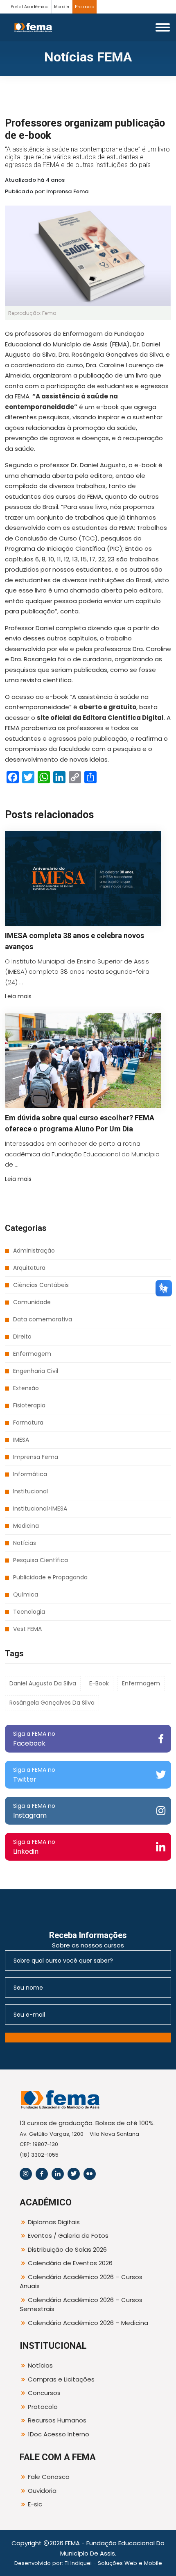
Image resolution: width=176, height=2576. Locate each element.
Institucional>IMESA (40, 1509)
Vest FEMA (27, 1629)
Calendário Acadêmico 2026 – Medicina (88, 2323)
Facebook (34, 1739)
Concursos (44, 2393)
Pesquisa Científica (41, 1560)
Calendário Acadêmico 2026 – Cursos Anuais (81, 2282)
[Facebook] (42, 2174)
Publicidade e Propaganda (50, 1577)
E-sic (35, 2504)
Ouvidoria (42, 2491)
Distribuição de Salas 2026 (67, 2249)
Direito (22, 1337)
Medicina (26, 1526)
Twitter (34, 1775)
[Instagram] (26, 2174)
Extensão (26, 1388)
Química (26, 1594)
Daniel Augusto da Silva (43, 1683)
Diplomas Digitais (54, 2222)
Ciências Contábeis (41, 1285)
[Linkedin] (58, 2174)
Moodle (62, 7)
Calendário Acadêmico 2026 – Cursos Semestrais (81, 2305)
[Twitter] (74, 2174)
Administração (34, 1251)
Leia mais (18, 996)
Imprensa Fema (36, 1457)
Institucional (30, 1491)
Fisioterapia (29, 1405)
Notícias (25, 1543)
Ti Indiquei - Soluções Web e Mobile (113, 2563)
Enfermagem (32, 1354)
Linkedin (34, 1847)
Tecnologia (29, 1612)
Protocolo (85, 7)
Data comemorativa (43, 1319)
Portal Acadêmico (29, 7)
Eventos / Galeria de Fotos (68, 2236)
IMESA (21, 1440)
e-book (99, 1683)
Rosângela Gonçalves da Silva (52, 1703)
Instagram (34, 1811)
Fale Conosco (49, 2477)
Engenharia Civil (36, 1371)
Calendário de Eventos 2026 (70, 2263)
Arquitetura (29, 1268)
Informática (30, 1474)
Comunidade (32, 1302)
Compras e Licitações (61, 2379)
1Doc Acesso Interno (59, 2434)
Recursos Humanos (57, 2420)
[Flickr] (90, 2174)
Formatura (28, 1423)
